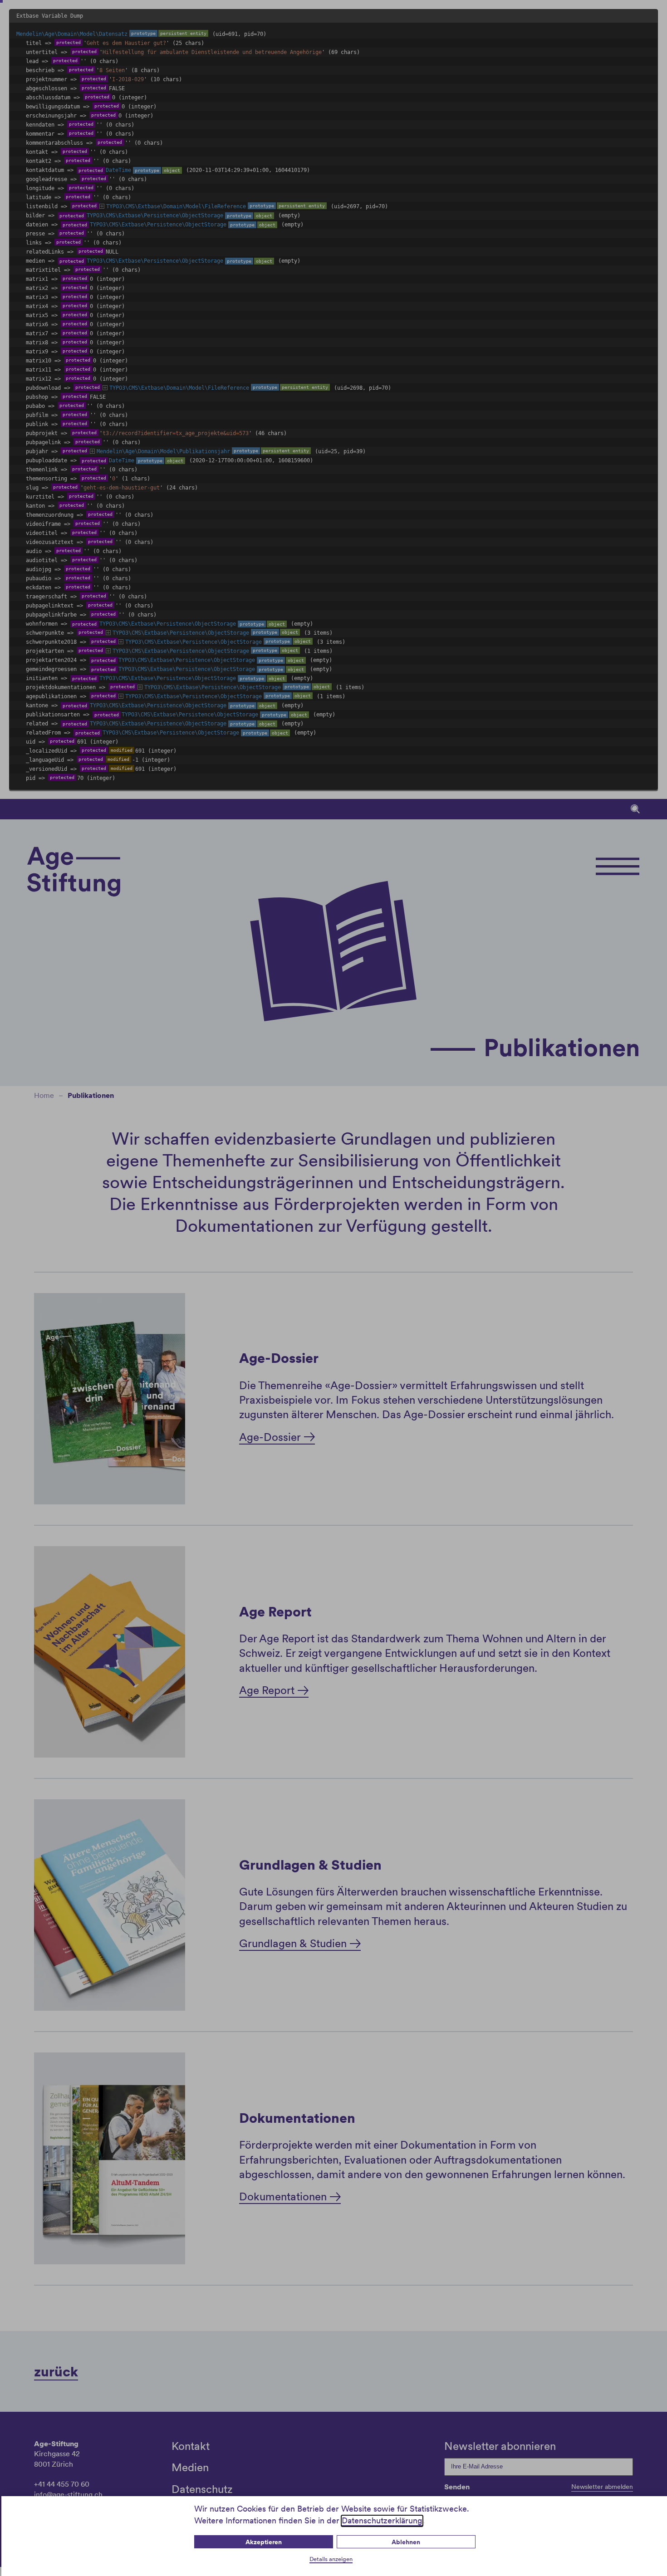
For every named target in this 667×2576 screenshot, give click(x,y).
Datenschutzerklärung (382, 2520)
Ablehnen (406, 2542)
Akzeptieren (264, 2542)
